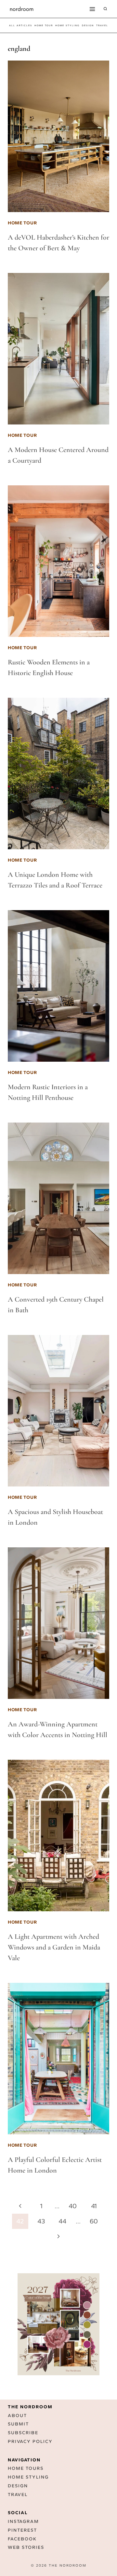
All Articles (21, 25)
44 (62, 2221)
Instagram (23, 2521)
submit (18, 2424)
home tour (44, 25)
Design (18, 2486)
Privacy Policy (30, 2441)
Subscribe (23, 2433)
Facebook (22, 2539)
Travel (18, 2495)
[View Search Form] (105, 9)
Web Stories (26, 2547)
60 (94, 2221)
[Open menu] (92, 9)
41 (94, 2206)
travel (102, 25)
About (17, 2416)
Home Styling (67, 25)
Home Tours (26, 2468)
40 (73, 2206)
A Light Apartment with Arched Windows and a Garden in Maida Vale (54, 1947)
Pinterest (22, 2530)
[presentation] (58, 136)
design (88, 25)
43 (41, 2221)
